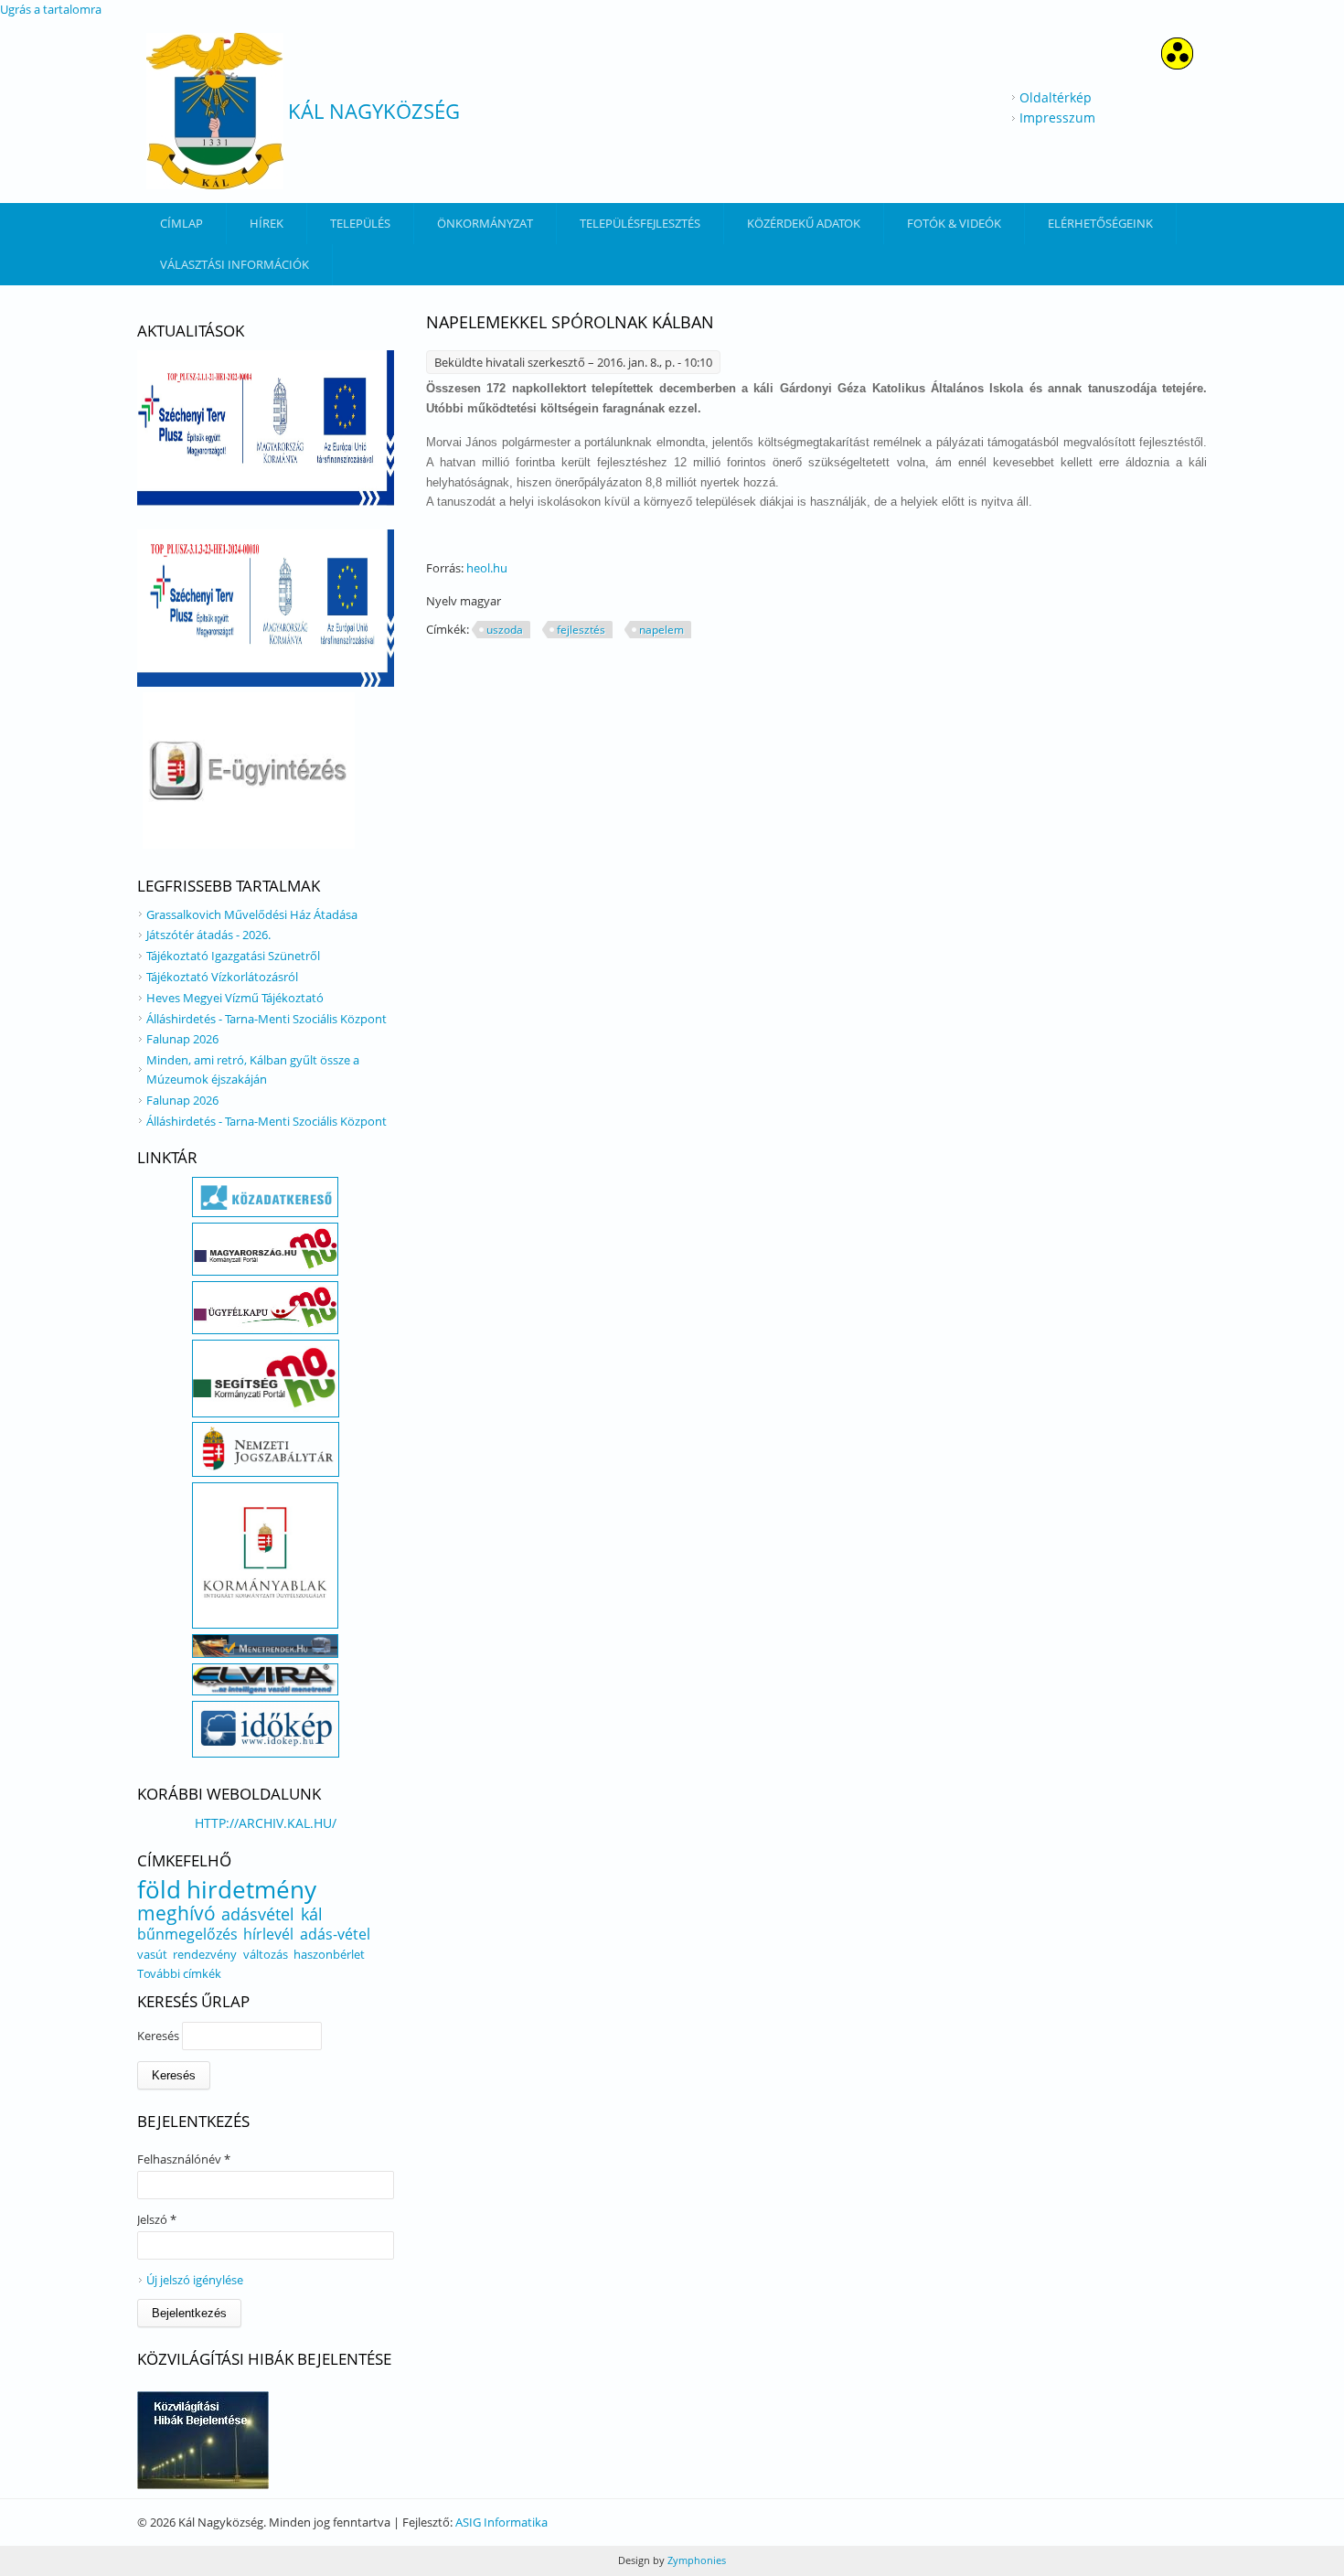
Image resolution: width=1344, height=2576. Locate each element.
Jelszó (157, 2219)
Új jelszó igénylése (195, 2280)
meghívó (176, 1913)
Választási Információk (235, 264)
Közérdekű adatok (804, 223)
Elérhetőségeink (1100, 223)
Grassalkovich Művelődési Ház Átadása (252, 914)
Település (360, 223)
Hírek (267, 223)
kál (312, 1914)
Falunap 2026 (182, 1039)
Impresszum (1057, 118)
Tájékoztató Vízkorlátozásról (222, 977)
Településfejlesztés (640, 223)
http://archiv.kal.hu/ (266, 1823)
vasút (152, 1954)
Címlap (181, 223)
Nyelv (443, 601)
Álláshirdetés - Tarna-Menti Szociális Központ (267, 1019)
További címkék (179, 1973)
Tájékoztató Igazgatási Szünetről (233, 956)
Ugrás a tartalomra (51, 9)
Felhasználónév (184, 2159)
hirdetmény (251, 1889)
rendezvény (205, 1954)
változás (266, 1954)
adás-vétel (335, 1934)
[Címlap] (215, 111)
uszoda (505, 630)
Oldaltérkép (1056, 97)
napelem (661, 630)
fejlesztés (581, 630)
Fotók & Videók (954, 223)
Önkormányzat (485, 223)
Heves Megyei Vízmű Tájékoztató (235, 998)
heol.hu (487, 568)
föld (159, 1889)
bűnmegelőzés (187, 1934)
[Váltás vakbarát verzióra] (1177, 64)
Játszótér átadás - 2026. (208, 935)
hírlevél (268, 1934)
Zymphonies (695, 2560)
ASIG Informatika (501, 2522)
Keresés (160, 2036)
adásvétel (258, 1914)
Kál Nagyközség (374, 111)
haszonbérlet (329, 1954)
